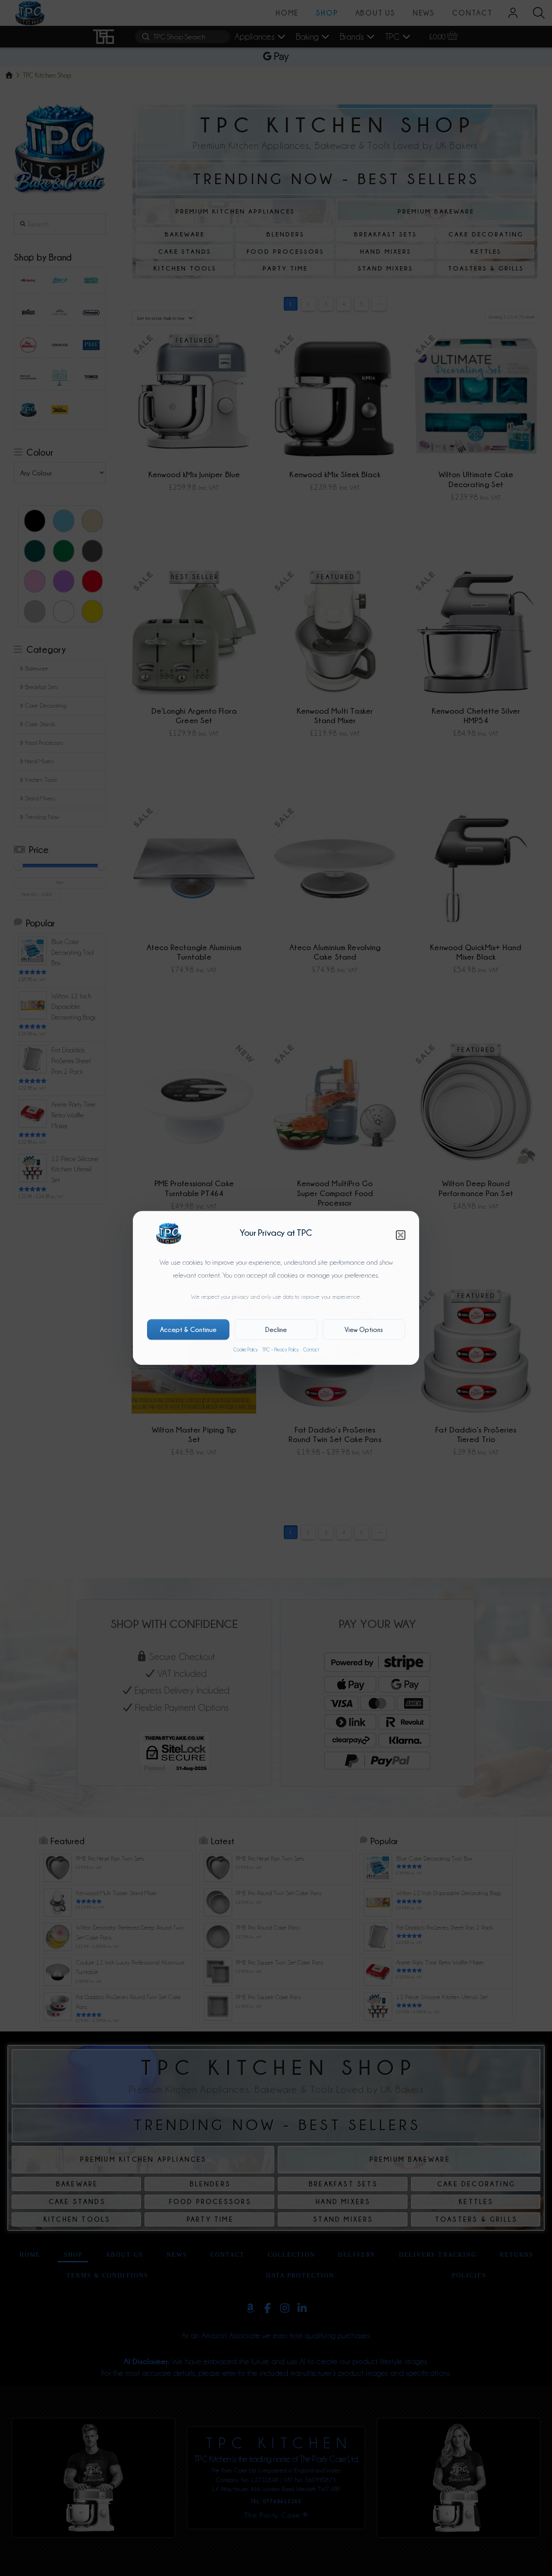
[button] (401, 1235)
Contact (311, 1350)
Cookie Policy (246, 1350)
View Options (364, 1329)
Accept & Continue (188, 1329)
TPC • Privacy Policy (281, 1350)
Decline (276, 1329)
